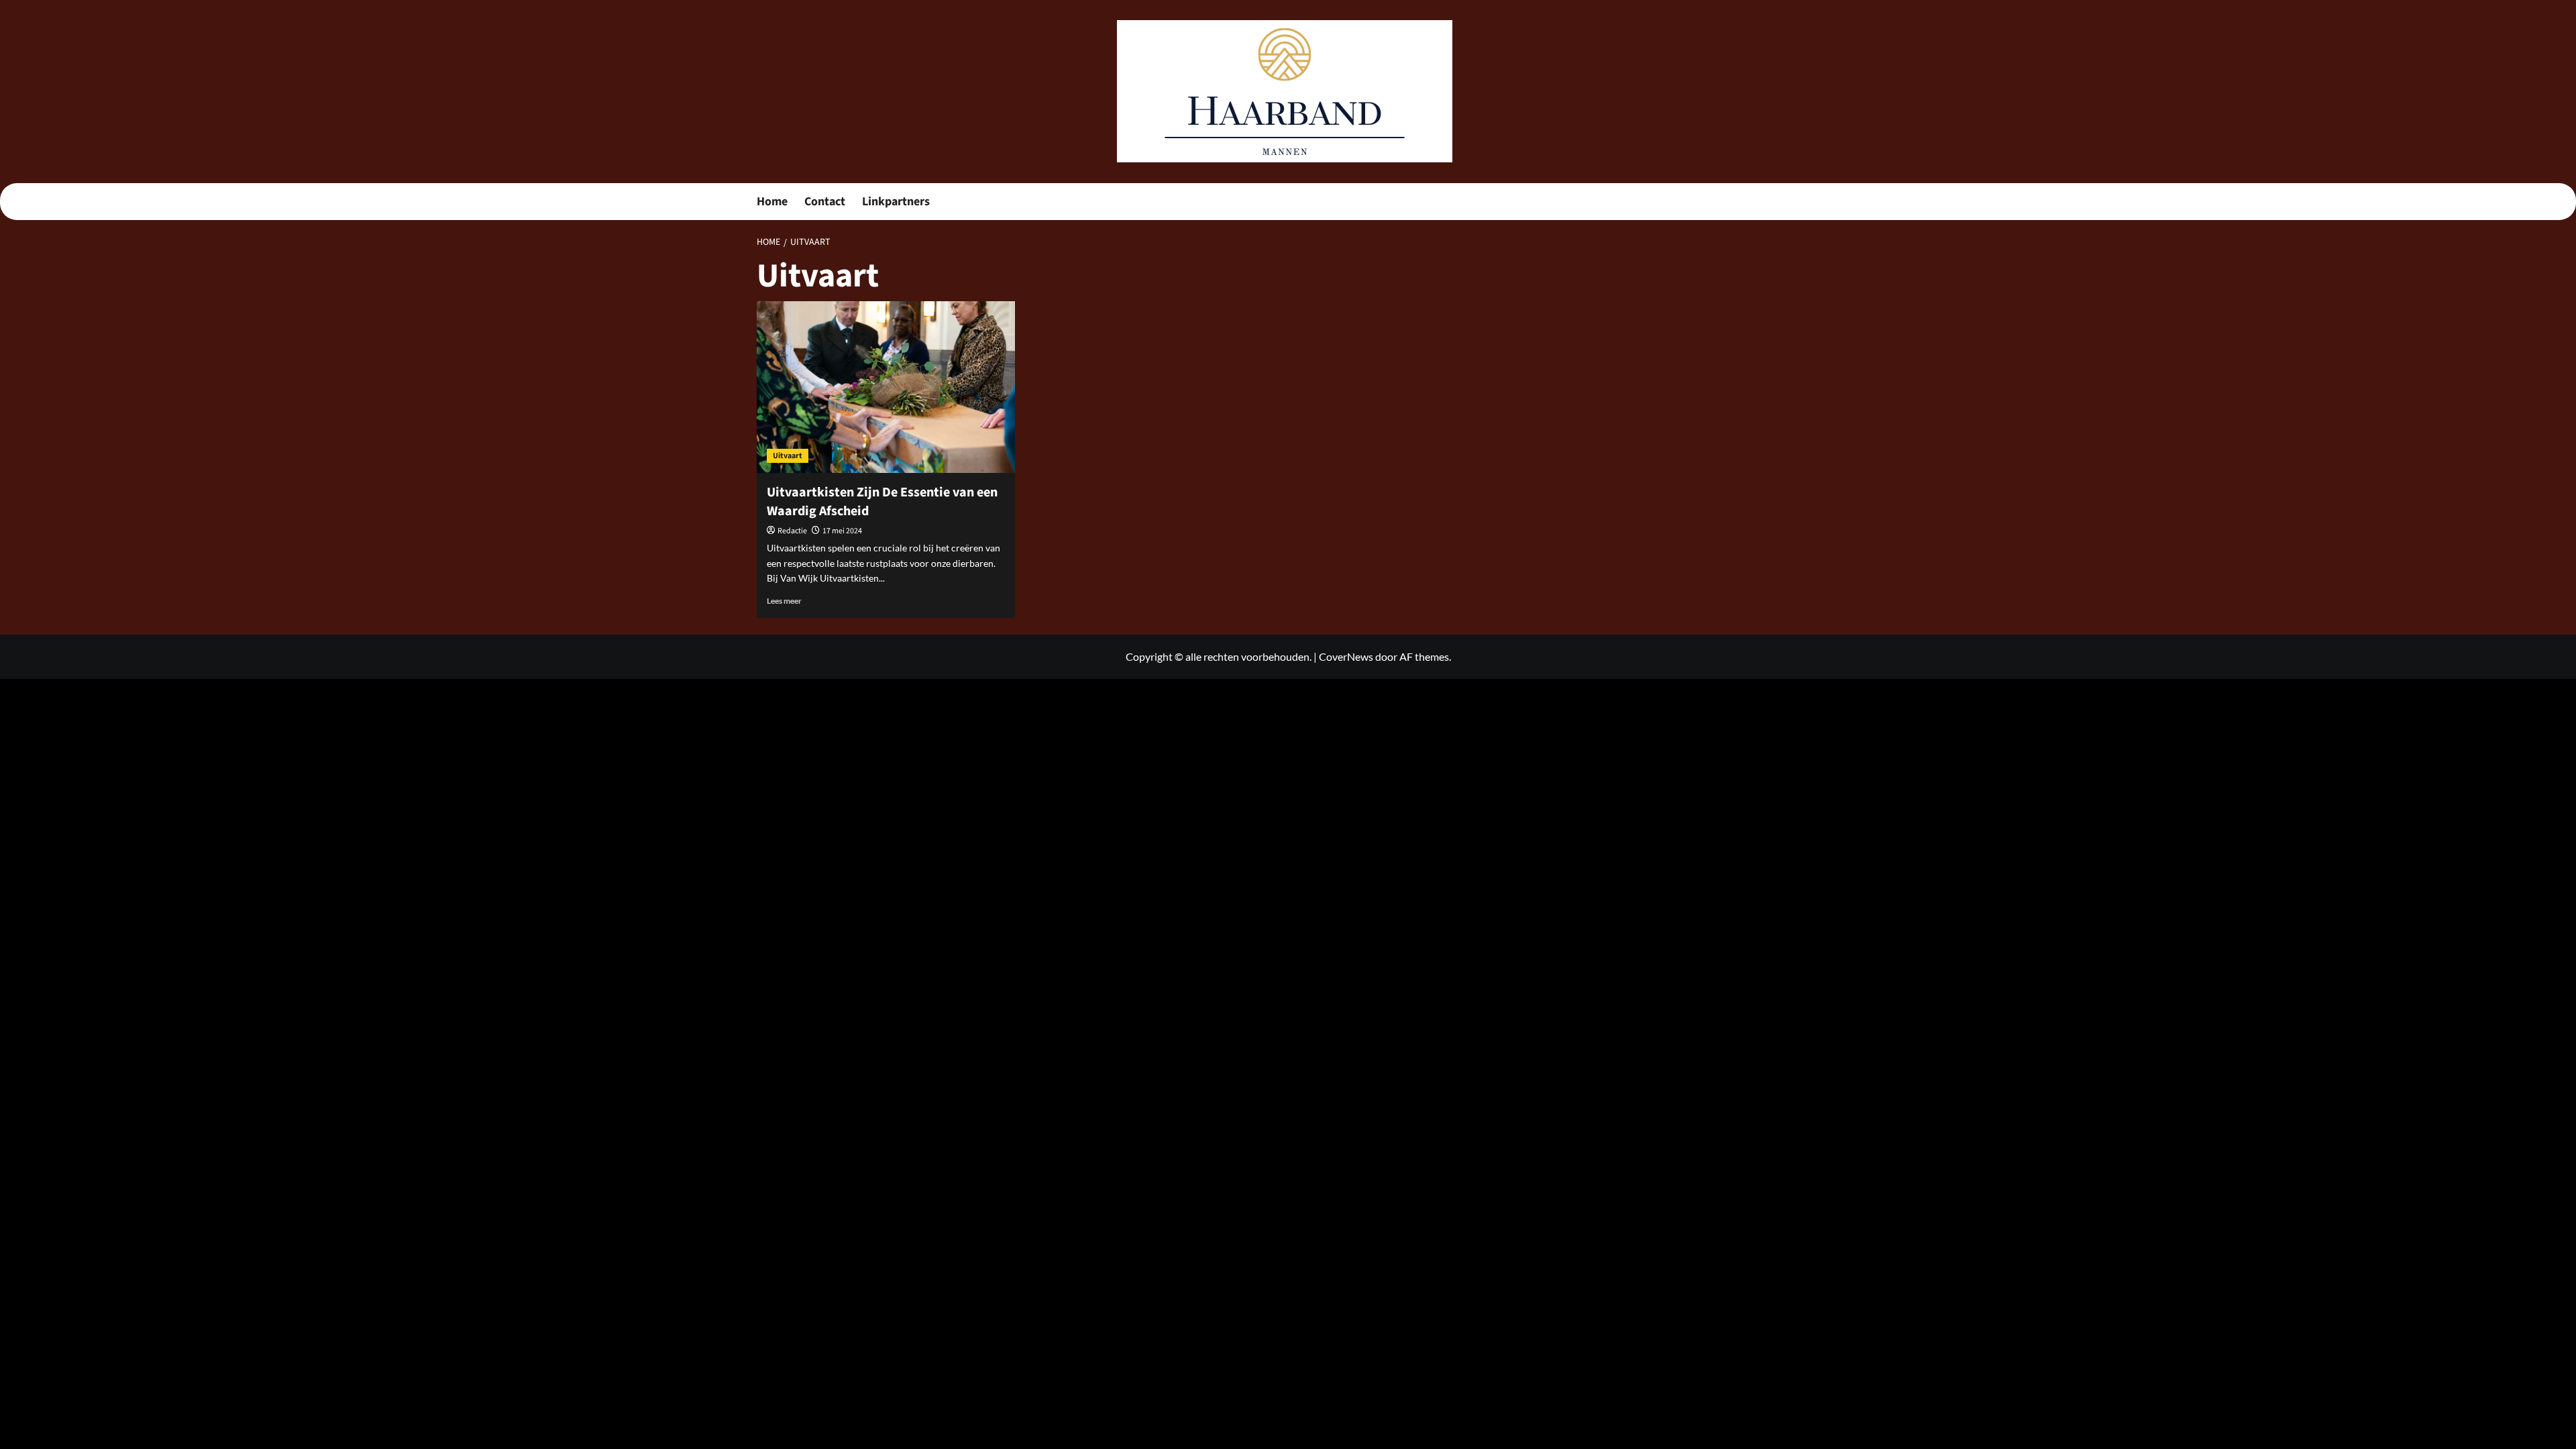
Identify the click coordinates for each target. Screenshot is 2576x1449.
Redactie (792, 531)
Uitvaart (788, 456)
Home (772, 202)
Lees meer (784, 601)
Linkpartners (896, 202)
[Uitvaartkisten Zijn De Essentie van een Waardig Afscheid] (886, 387)
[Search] (1812, 202)
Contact (825, 202)
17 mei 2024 (842, 531)
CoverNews (1346, 656)
